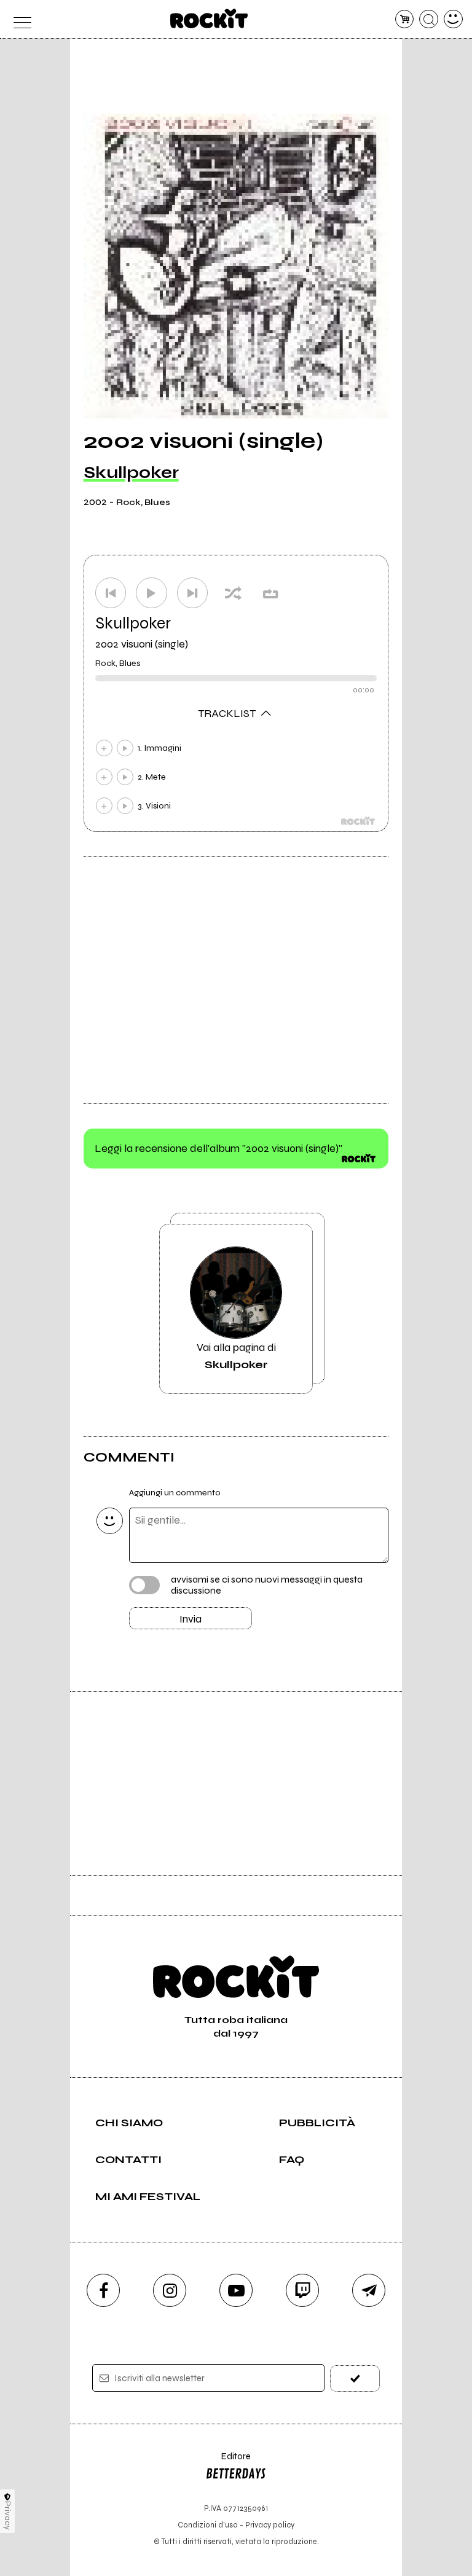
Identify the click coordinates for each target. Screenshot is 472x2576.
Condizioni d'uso (208, 2525)
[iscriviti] (355, 2378)
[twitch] (302, 2290)
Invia (191, 1619)
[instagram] (170, 2290)
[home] (209, 18)
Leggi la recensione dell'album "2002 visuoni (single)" (218, 1148)
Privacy (8, 2515)
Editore (228, 2462)
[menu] (19, 19)
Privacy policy (270, 2525)
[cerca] (429, 19)
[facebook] (103, 2290)
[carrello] (405, 19)
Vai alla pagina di (236, 1356)
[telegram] (369, 2290)
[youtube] (236, 2290)
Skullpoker (131, 472)
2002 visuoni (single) (142, 644)
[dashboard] (453, 19)
